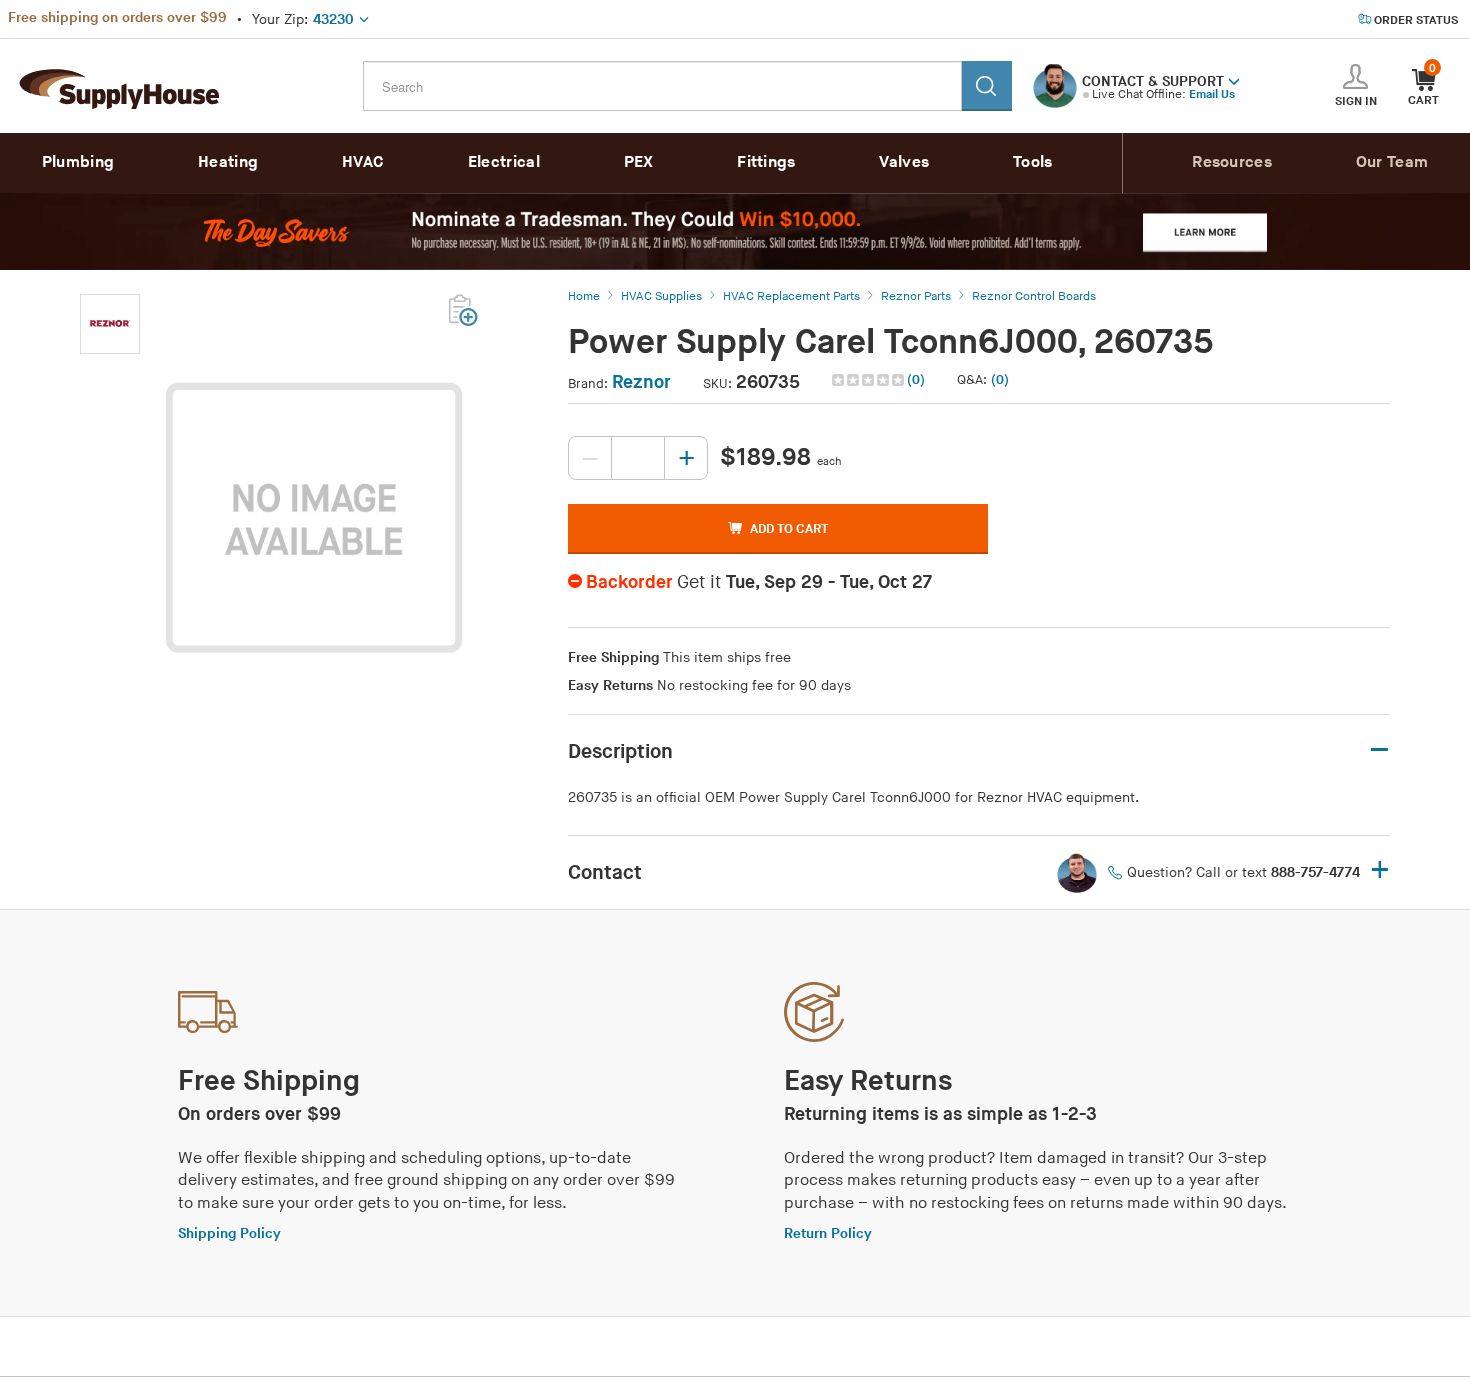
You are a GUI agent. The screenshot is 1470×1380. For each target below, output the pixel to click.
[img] (869, 380)
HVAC (363, 162)
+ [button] (1380, 871)
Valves (904, 162)
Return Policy (828, 1233)
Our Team (1392, 162)
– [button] (1379, 750)
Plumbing (78, 162)
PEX (639, 162)
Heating (228, 162)
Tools (1033, 162)
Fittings (766, 162)
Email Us (1212, 94)
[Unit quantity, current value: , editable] (638, 458)
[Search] (987, 86)
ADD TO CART (789, 529)
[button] (1234, 80)
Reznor (641, 382)
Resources (1232, 162)
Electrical (504, 162)
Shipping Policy (229, 1233)
